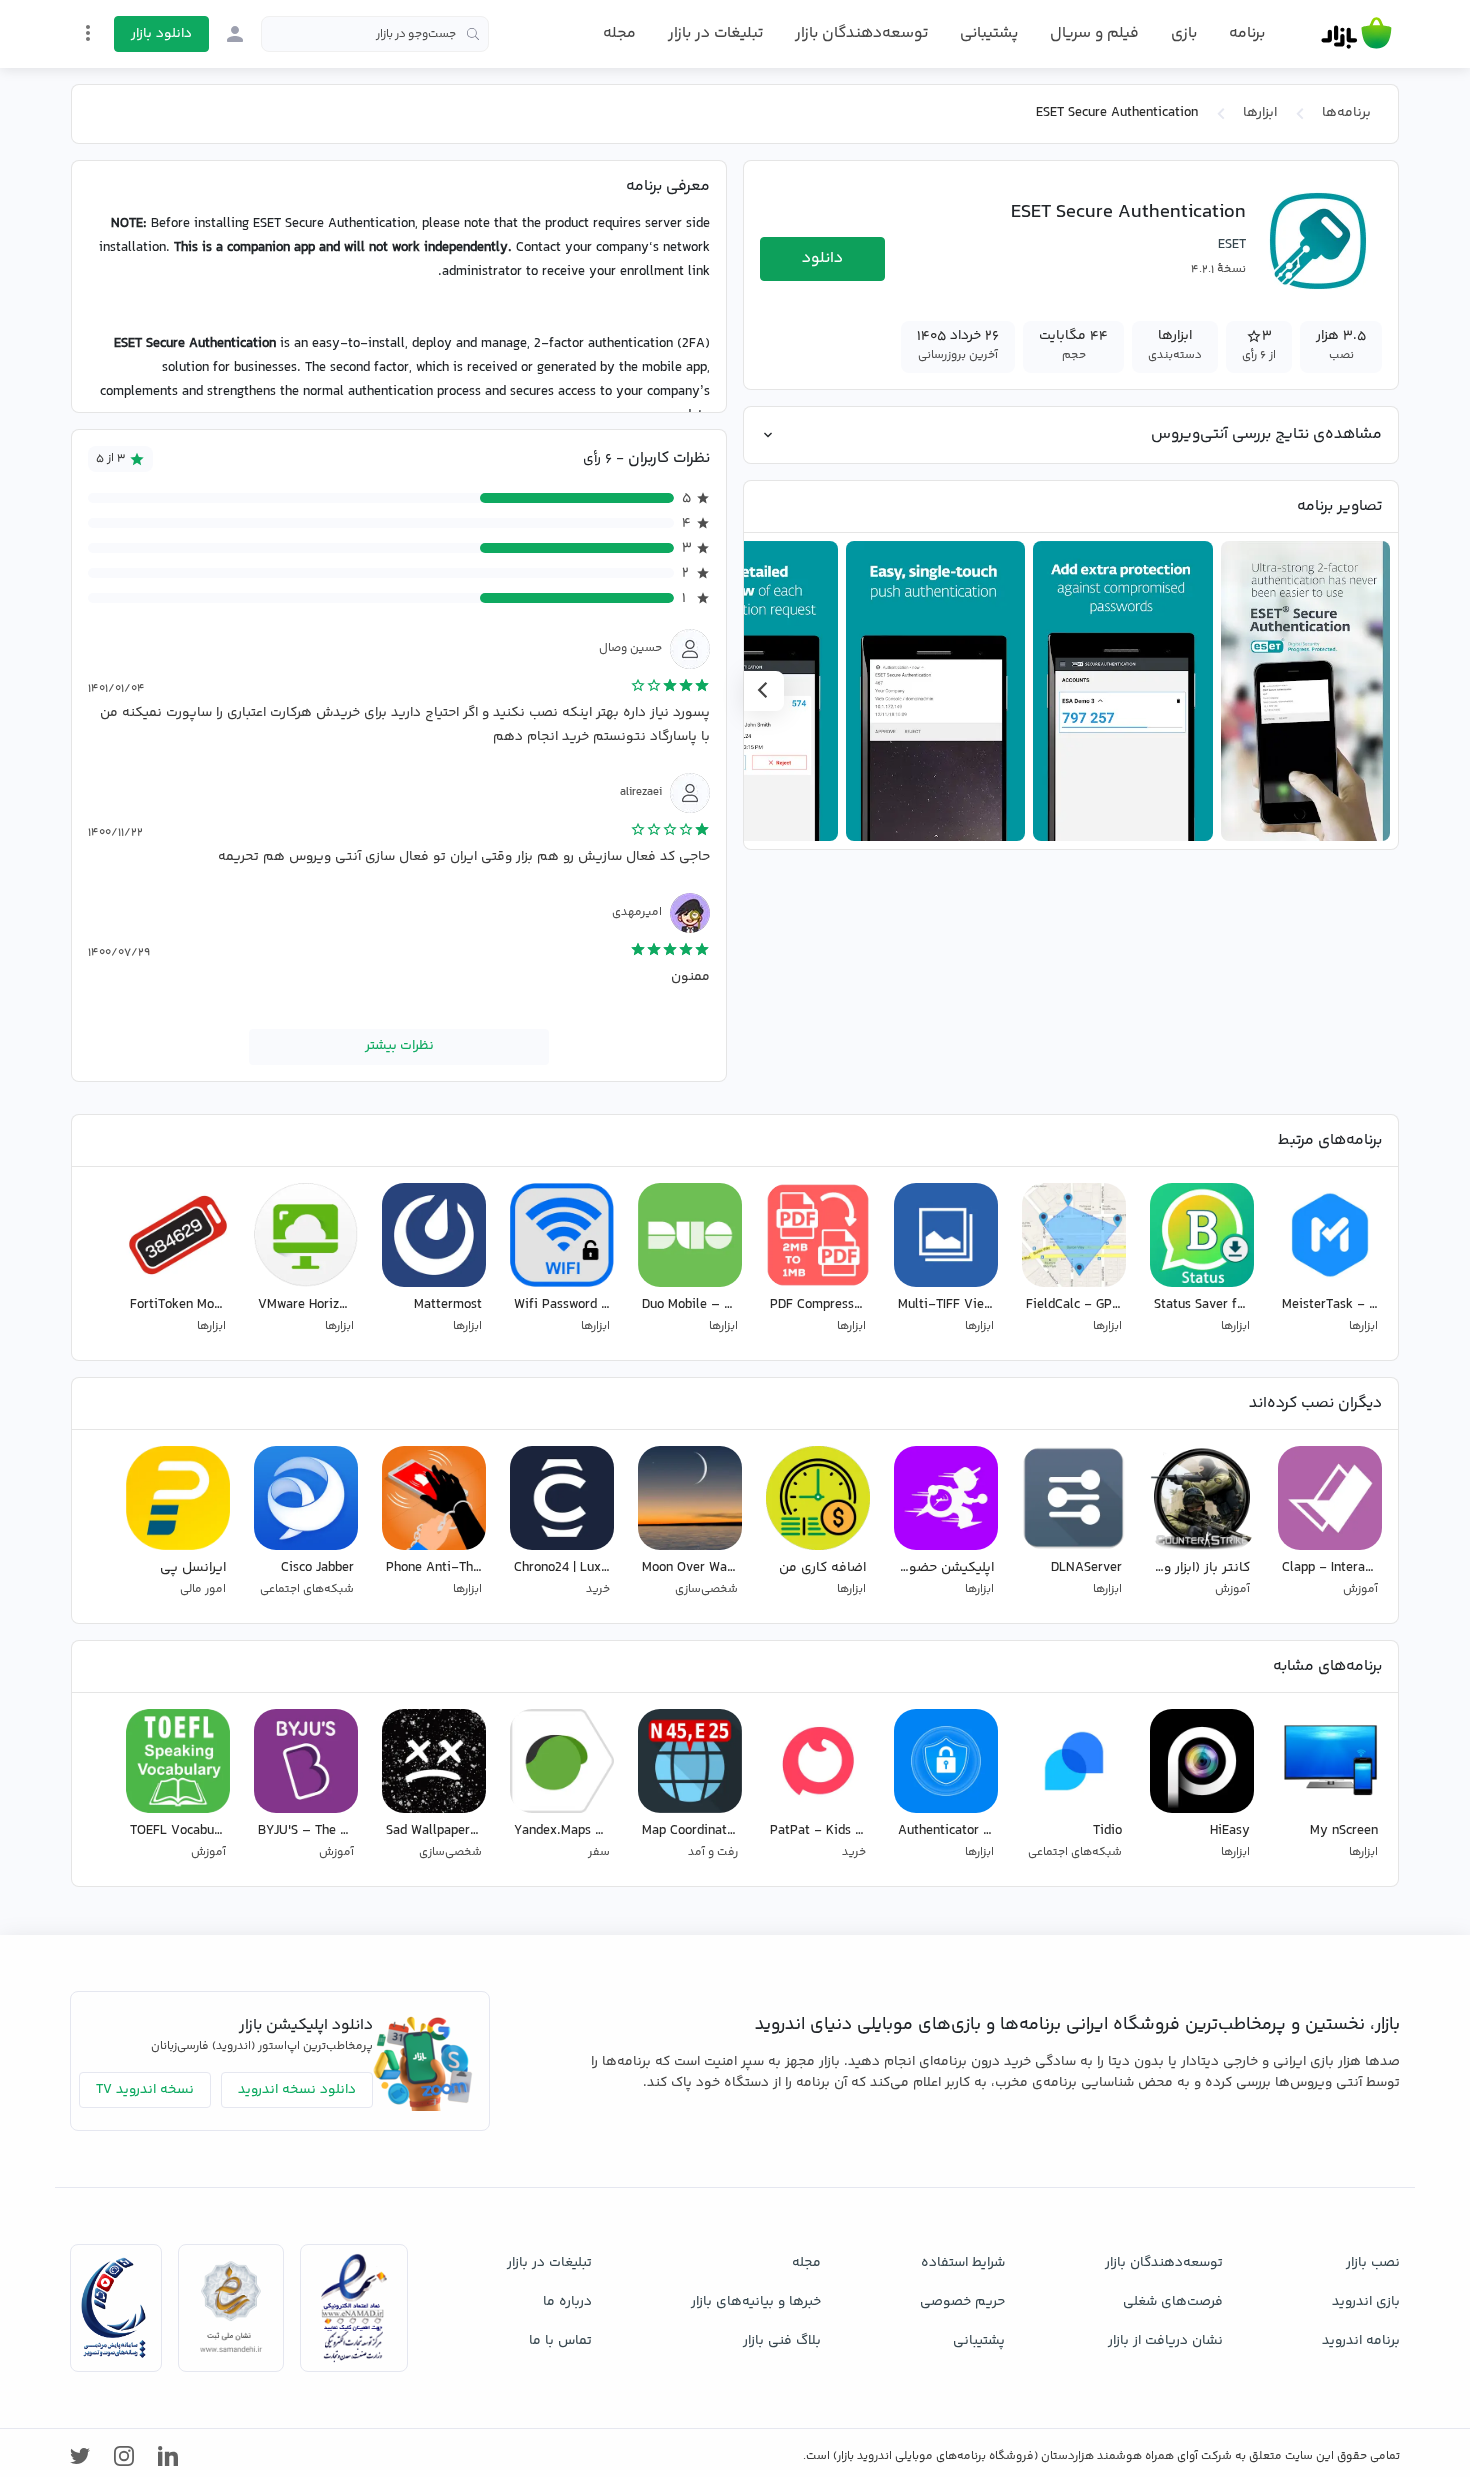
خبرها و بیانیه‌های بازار (756, 2302)
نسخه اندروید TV (145, 2090)
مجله (619, 33)
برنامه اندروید (1361, 2341)
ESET (1232, 245)
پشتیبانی (989, 33)
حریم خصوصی (962, 2302)
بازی (1184, 34)
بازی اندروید (1366, 2302)
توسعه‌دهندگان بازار (861, 33)
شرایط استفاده (963, 2263)
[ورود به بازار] (235, 34)
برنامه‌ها (1346, 113)
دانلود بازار (161, 34)
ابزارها (1260, 113)
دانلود (822, 258)
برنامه (1247, 34)
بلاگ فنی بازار (782, 2341)
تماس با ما (560, 2341)
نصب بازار (1373, 2263)
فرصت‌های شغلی (1173, 2302)
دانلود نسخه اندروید (297, 2090)
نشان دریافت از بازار (1165, 2341)
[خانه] (1356, 34)
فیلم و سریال (1094, 33)
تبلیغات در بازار (715, 33)
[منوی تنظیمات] (88, 33)
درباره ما (567, 2302)
